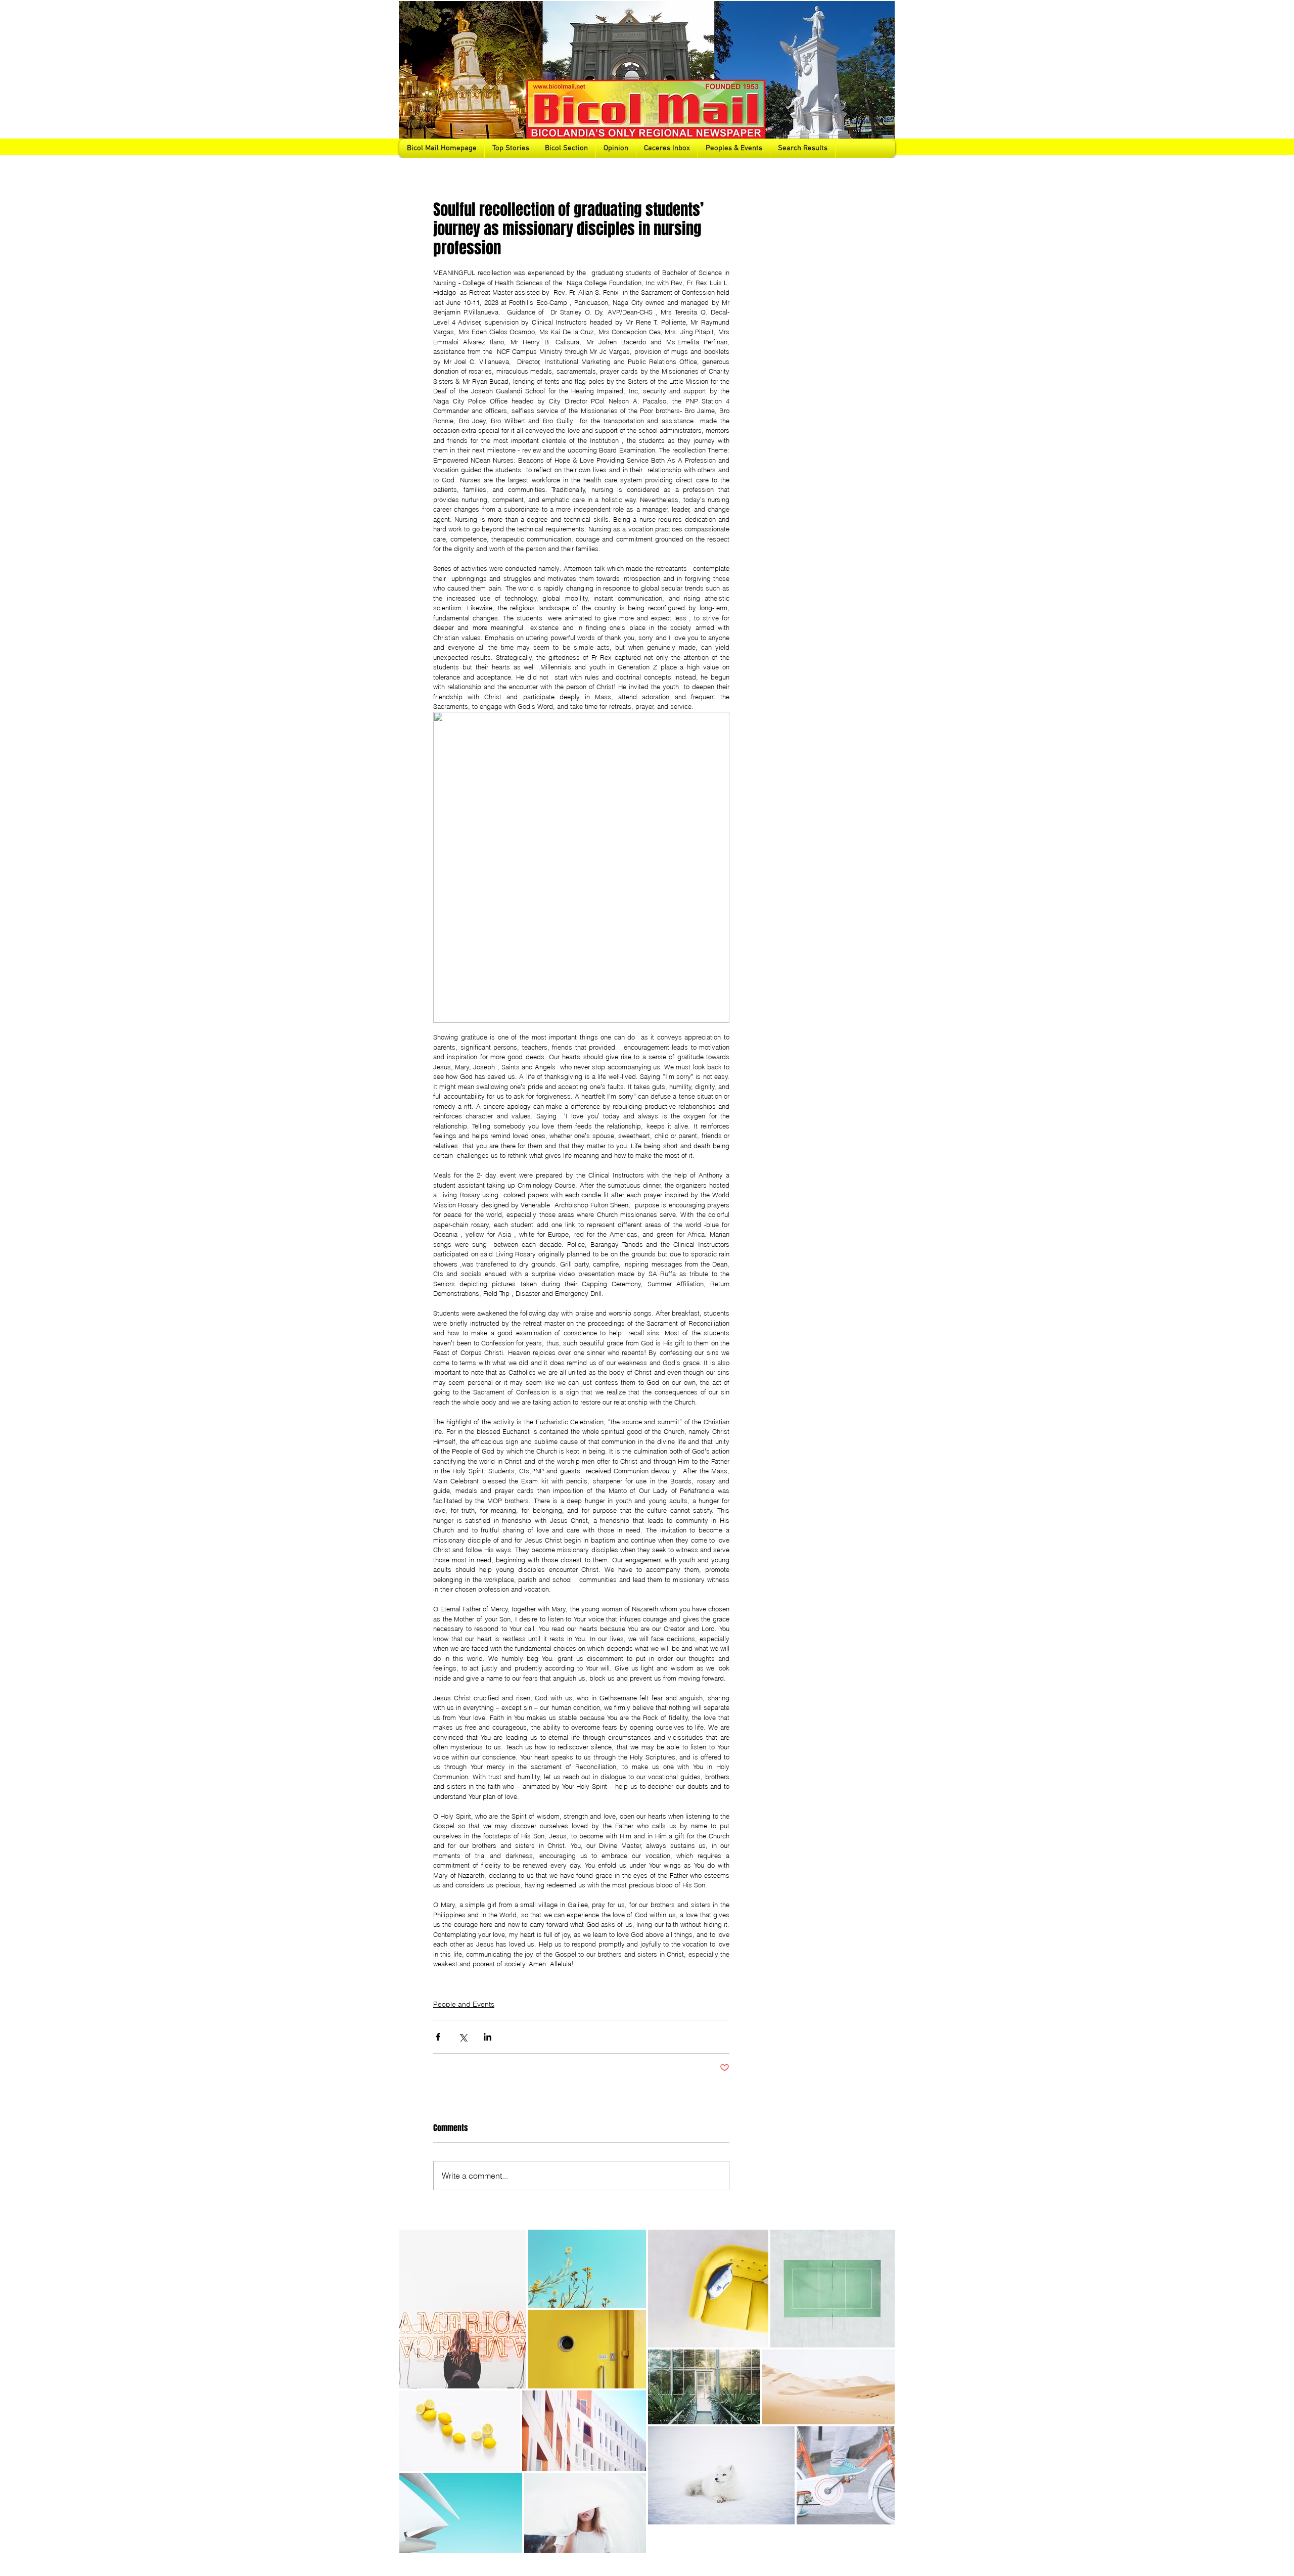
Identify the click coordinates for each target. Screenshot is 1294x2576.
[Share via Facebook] (438, 2037)
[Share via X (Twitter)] (463, 2037)
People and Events (464, 2004)
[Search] (884, 79)
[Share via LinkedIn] (488, 2037)
